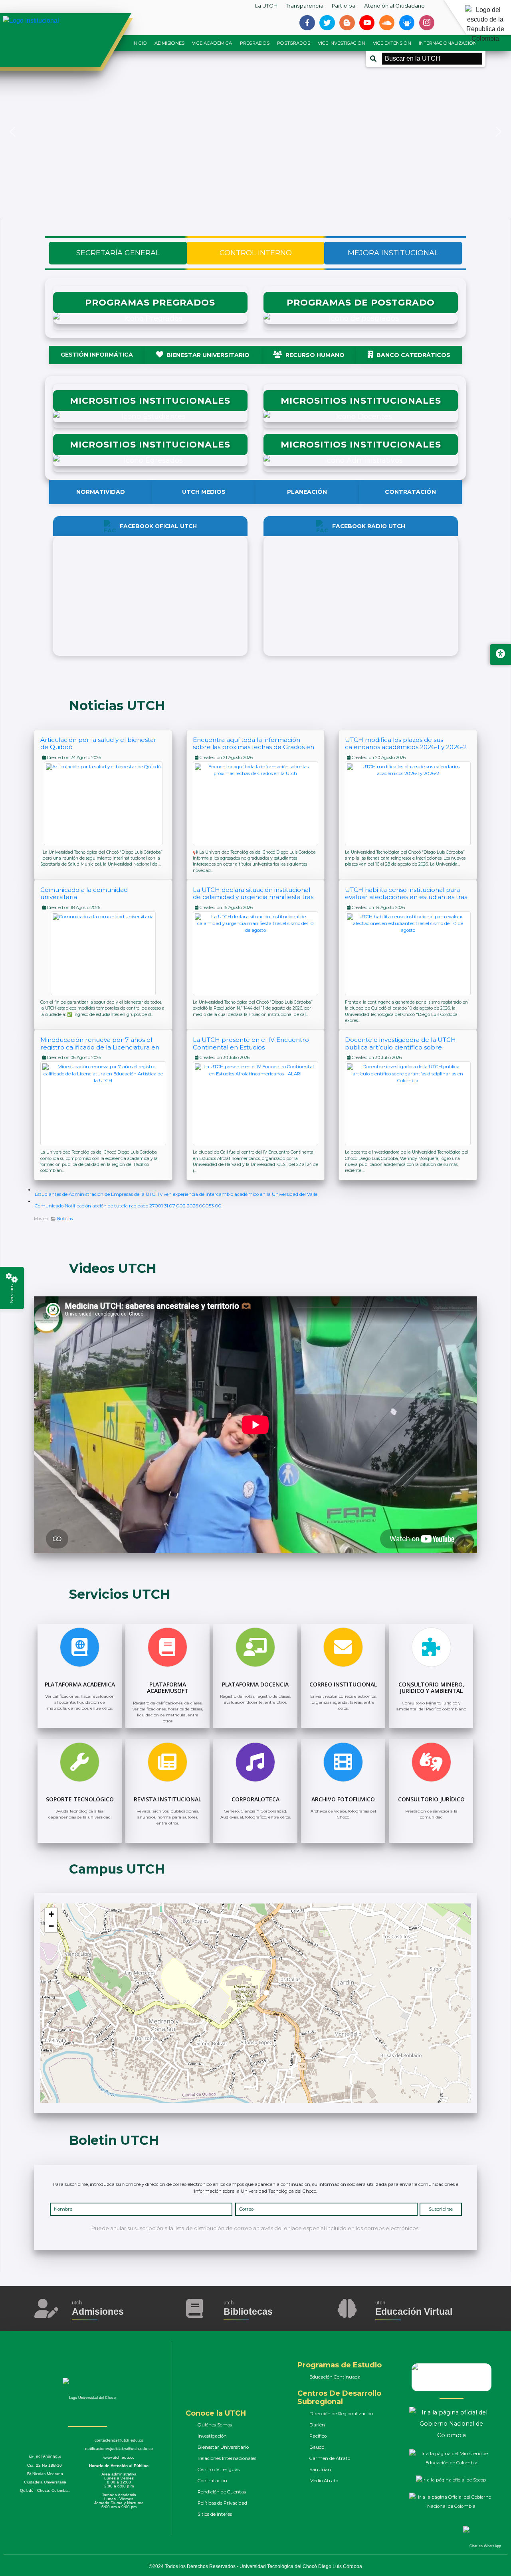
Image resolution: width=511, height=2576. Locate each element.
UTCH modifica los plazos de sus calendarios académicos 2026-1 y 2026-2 (406, 743)
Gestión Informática (97, 355)
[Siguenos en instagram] (427, 23)
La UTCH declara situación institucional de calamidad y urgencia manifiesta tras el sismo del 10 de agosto (253, 897)
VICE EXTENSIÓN (392, 43)
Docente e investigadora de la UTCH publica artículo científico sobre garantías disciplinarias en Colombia (400, 1047)
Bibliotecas (248, 2312)
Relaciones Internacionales (227, 2458)
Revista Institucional (167, 1799)
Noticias (65, 1219)
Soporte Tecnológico (80, 1799)
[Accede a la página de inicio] (60, 21)
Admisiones (98, 2312)
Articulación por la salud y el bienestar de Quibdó (98, 743)
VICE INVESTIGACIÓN (342, 43)
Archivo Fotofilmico (343, 1799)
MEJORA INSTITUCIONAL (393, 253)
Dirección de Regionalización (341, 2414)
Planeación (307, 492)
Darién (317, 2425)
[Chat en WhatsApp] (480, 2538)
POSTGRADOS (294, 43)
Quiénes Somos (215, 2425)
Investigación (212, 2436)
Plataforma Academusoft (168, 1688)
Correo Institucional (343, 1684)
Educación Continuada (335, 2377)
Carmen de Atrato (330, 2458)
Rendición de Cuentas (222, 2492)
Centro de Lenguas (219, 2469)
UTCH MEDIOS (204, 492)
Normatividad (101, 492)
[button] (12, 132)
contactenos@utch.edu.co (119, 2440)
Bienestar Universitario (208, 355)
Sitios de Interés (215, 2514)
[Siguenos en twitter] (327, 23)
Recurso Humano (315, 355)
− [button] (51, 1926)
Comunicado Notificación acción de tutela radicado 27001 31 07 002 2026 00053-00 (128, 1206)
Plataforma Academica (80, 1684)
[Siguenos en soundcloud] (387, 23)
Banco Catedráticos (413, 355)
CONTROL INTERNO (256, 253)
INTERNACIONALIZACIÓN (448, 43)
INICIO (140, 43)
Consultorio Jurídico (431, 1799)
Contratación (410, 492)
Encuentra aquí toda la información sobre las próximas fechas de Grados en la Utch (254, 747)
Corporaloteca (255, 1799)
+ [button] (51, 1914)
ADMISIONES (169, 43)
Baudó (317, 2447)
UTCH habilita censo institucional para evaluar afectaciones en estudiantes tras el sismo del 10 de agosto (406, 897)
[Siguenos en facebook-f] (307, 23)
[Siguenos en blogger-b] (347, 23)
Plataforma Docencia (255, 1684)
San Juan (320, 2469)
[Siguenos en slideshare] (407, 23)
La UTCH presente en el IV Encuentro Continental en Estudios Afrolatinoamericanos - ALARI (251, 1047)
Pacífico (318, 2436)
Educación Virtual (414, 2312)
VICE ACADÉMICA (212, 43)
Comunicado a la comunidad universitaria (84, 893)
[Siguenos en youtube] (367, 23)
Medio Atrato (324, 2481)
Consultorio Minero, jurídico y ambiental (431, 1688)
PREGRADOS (255, 43)
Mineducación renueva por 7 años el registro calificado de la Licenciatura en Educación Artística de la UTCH (100, 1047)
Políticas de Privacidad (222, 2503)
